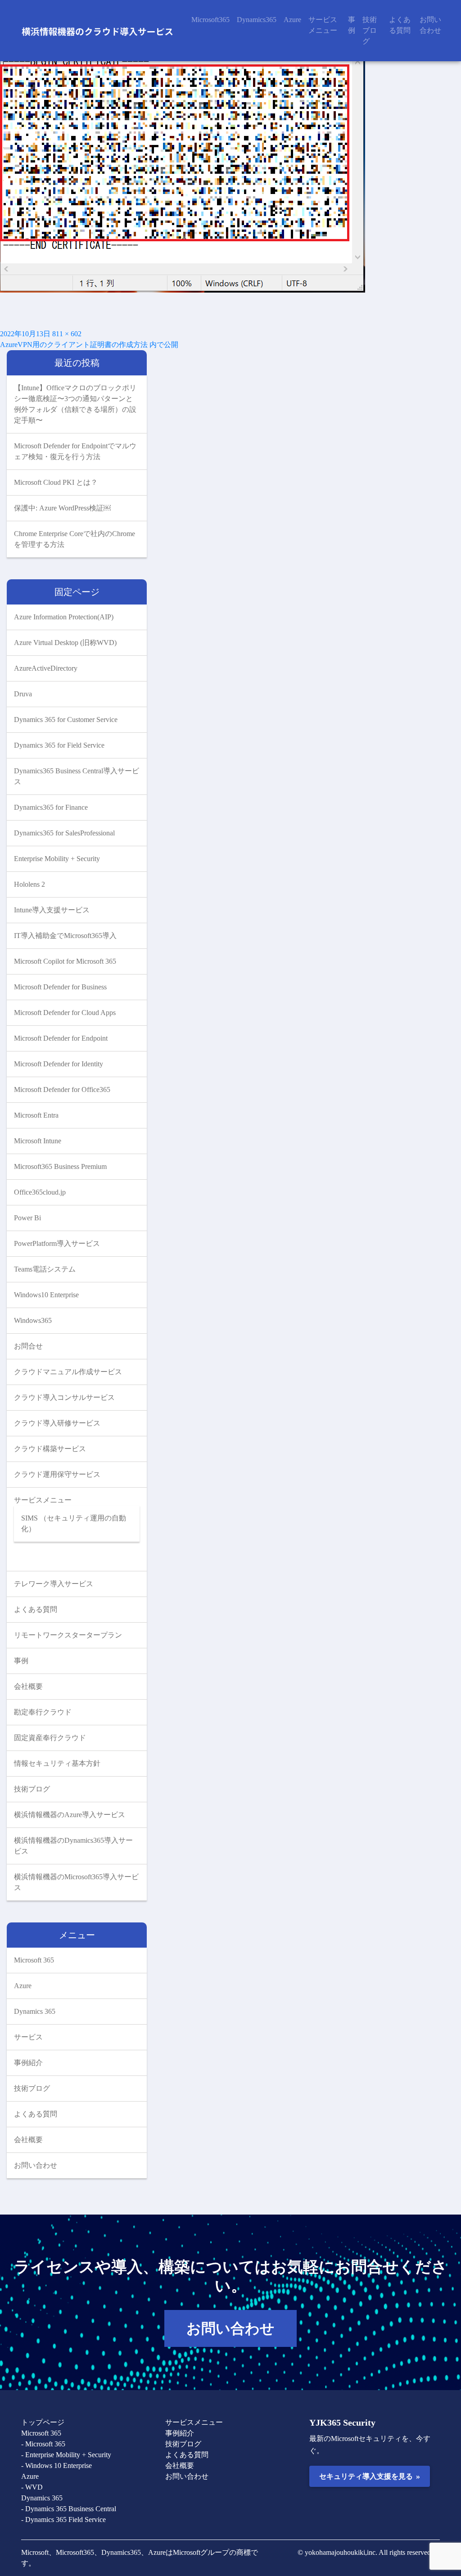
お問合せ (28, 1346)
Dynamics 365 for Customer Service (66, 720)
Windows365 (33, 1320)
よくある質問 (400, 25)
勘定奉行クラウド (43, 1712)
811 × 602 (67, 334)
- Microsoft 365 (43, 2444)
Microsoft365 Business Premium (60, 1166)
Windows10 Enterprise (46, 1295)
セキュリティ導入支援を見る (369, 2476)
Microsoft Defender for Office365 (62, 1089)
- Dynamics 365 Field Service (63, 2520)
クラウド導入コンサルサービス (64, 1397)
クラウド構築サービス (50, 1449)
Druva (23, 694)
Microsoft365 (210, 20)
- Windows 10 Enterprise (56, 2465)
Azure (292, 20)
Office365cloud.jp (40, 1192)
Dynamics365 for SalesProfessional (64, 833)
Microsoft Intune (38, 1141)
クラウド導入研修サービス (57, 1423)
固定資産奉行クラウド (50, 1738)
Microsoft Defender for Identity (59, 1064)
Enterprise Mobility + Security (57, 859)
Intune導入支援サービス (52, 910)
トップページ (43, 2422)
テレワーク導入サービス (54, 1584)
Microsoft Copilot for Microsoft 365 (65, 961)
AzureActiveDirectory (46, 668)
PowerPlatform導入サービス (57, 1243)
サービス (28, 2037)
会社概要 (28, 1686)
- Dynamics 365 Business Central (69, 2509)
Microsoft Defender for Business (60, 987)
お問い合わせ (430, 25)
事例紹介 (28, 2063)
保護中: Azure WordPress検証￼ (62, 508)
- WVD (32, 2487)
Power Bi (27, 1218)
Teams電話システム (45, 1269)
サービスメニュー (323, 25)
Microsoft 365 (34, 1960)
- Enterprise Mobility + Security (66, 2455)
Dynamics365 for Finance (51, 807)
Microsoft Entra (36, 1115)
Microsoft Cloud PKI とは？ (56, 482)
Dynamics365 (257, 20)
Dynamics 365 (35, 2011)
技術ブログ (370, 30)
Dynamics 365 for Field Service (59, 745)
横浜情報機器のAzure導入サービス (70, 1815)
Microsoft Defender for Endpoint (61, 1038)
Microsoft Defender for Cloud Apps (65, 1013)
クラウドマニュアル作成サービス (68, 1372)
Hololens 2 (29, 884)
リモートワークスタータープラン (68, 1635)
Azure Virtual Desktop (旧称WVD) (65, 643)
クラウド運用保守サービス (57, 1474)
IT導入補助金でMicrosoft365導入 (65, 936)
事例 (352, 25)
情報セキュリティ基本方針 (57, 1763)
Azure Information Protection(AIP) (64, 617)
